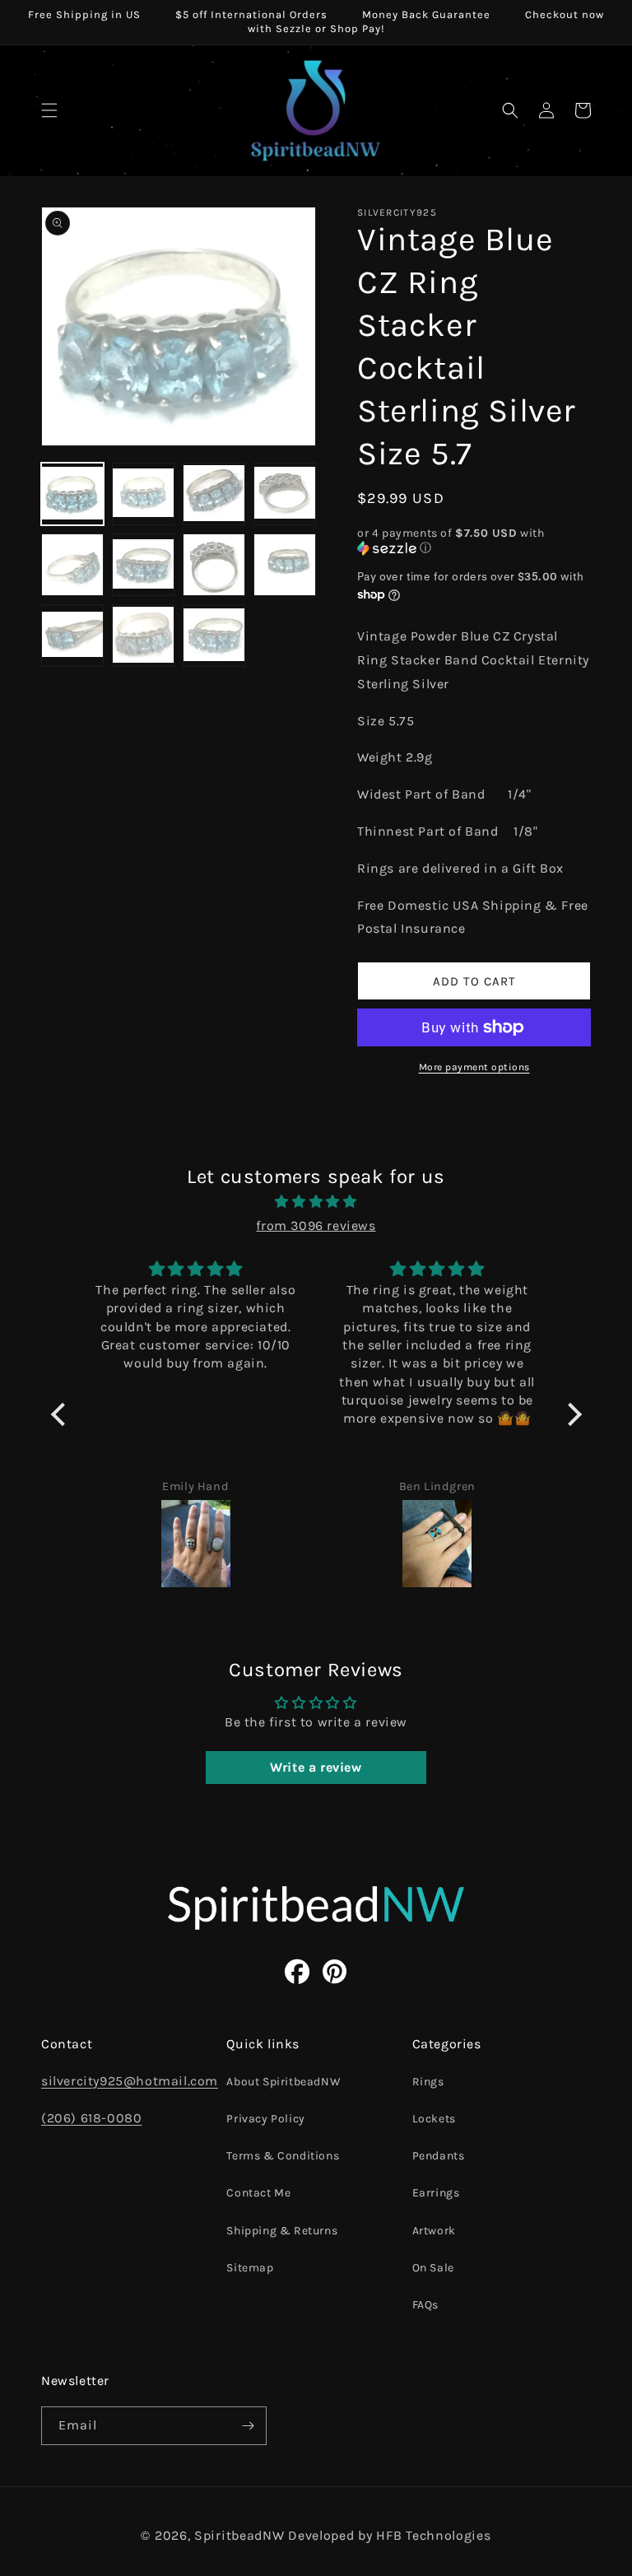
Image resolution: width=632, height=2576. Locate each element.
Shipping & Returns (282, 2231)
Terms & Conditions (283, 2156)
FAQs (425, 2305)
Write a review (316, 1767)
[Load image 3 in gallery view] (214, 494)
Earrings (436, 2193)
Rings (428, 2082)
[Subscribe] (248, 2426)
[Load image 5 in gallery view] (72, 565)
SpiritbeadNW (239, 2535)
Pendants (439, 2156)
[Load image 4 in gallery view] (285, 494)
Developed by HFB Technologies (389, 2535)
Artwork (434, 2231)
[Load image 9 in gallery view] (72, 636)
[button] (49, 110)
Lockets (434, 2119)
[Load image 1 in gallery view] (72, 494)
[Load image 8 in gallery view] (285, 565)
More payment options (474, 1067)
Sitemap (250, 2268)
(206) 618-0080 (91, 2118)
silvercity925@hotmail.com (130, 2081)
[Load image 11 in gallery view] (214, 636)
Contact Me (258, 2193)
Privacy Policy (265, 2119)
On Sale (433, 2268)
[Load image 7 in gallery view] (214, 565)
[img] (316, 1202)
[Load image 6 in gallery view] (143, 565)
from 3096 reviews (316, 1225)
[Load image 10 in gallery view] (143, 636)
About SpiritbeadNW (283, 2082)
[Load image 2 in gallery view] (143, 494)
